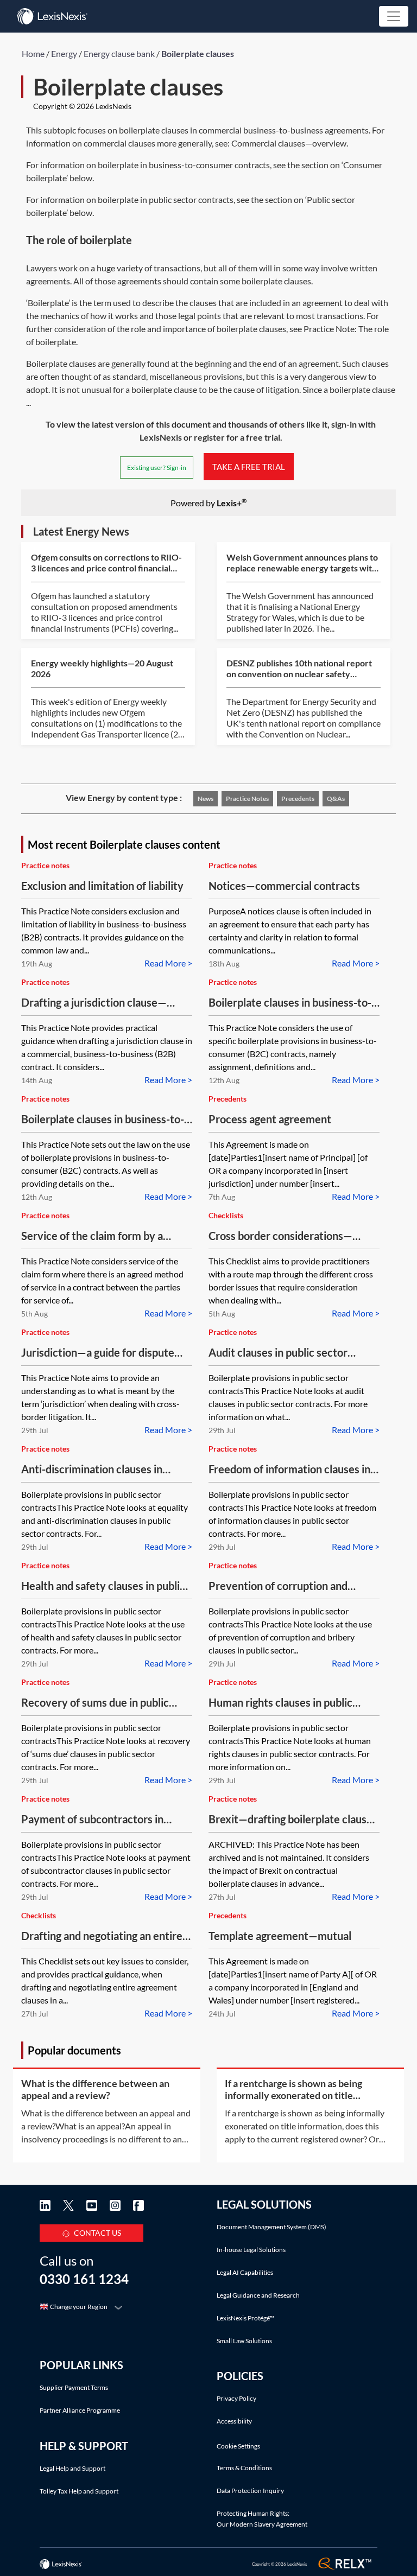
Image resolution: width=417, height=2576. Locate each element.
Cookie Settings (238, 2446)
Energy (64, 53)
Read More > (168, 963)
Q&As (336, 799)
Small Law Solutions (244, 2341)
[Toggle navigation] (394, 16)
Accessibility (234, 2421)
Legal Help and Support (72, 2468)
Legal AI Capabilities (245, 2272)
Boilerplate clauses (198, 53)
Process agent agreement (270, 1119)
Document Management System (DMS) (271, 2227)
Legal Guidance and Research (258, 2295)
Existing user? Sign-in (157, 468)
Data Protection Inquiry (250, 2491)
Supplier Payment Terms (74, 2387)
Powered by (209, 502)
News (206, 799)
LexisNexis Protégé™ (245, 2318)
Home (33, 53)
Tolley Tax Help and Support (79, 2491)
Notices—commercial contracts (284, 886)
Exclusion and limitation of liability (102, 886)
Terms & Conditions (244, 2468)
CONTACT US (97, 2233)
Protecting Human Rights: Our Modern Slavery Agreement (262, 2519)
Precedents (298, 799)
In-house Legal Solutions (251, 2250)
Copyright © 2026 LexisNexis (82, 106)
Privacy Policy (236, 2398)
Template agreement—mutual (280, 1936)
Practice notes (247, 799)
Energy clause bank (119, 53)
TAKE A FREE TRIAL (249, 467)
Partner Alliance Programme (80, 2410)
